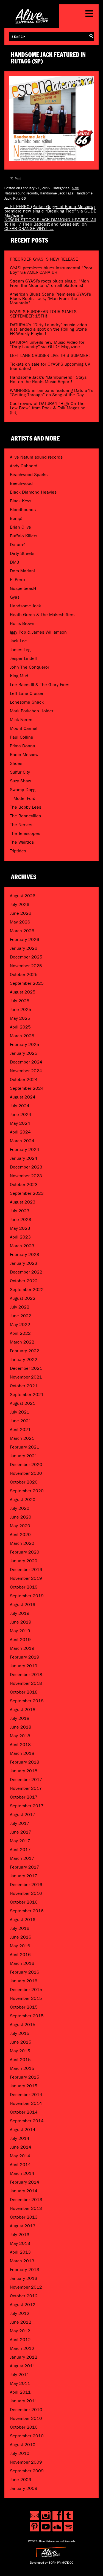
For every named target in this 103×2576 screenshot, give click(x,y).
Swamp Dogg (23, 790)
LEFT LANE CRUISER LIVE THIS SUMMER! (50, 355)
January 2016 (24, 1981)
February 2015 (25, 2077)
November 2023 (26, 1176)
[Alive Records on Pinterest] (34, 2527)
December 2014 (26, 2095)
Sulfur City (20, 772)
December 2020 (26, 1465)
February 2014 (25, 2182)
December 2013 (26, 2200)
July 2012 (20, 2313)
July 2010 (20, 2453)
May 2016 (20, 1946)
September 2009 (27, 2471)
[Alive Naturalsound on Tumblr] (69, 2515)
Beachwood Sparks (29, 475)
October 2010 (24, 2427)
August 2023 (23, 1202)
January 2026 (24, 948)
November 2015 (26, 1998)
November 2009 (26, 2462)
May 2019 (20, 1631)
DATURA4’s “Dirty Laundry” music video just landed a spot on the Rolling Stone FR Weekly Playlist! (48, 329)
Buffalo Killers (24, 536)
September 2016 (27, 1911)
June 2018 (21, 1727)
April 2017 (20, 1850)
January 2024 (24, 1158)
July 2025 (20, 1001)
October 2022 (24, 1281)
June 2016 (21, 1937)
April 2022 (20, 1333)
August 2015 (23, 2025)
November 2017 (26, 1788)
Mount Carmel (24, 728)
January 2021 (24, 1456)
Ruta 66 (20, 198)
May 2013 (20, 2243)
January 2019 (24, 1666)
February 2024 (25, 1149)
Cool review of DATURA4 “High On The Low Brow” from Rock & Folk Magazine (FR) (48, 408)
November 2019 (26, 1578)
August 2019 (23, 1605)
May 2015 (20, 2051)
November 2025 (26, 966)
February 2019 (25, 1657)
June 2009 (21, 2480)
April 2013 (20, 2252)
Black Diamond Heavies (33, 492)
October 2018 (24, 1692)
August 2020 (23, 1500)
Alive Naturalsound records (36, 457)
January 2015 (24, 2086)
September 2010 (27, 2436)
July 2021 (20, 1412)
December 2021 (26, 1368)
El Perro (17, 580)
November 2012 (26, 2287)
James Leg (20, 650)
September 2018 (27, 1701)
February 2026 (25, 939)
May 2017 (20, 1841)
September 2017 (27, 1806)
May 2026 (20, 922)
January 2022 (24, 1360)
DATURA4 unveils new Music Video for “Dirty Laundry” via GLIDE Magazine (47, 344)
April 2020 (20, 1535)
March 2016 (22, 1963)
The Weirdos (22, 842)
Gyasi (15, 597)
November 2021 (26, 1377)
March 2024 (22, 1141)
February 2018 (25, 1762)
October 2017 (24, 1797)
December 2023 (26, 1167)
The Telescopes (25, 833)
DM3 (15, 562)
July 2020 (20, 1508)
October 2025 (24, 974)
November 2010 (26, 2418)
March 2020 (22, 1543)
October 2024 (24, 1079)
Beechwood (21, 483)
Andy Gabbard (24, 466)
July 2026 (20, 904)
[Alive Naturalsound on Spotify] (69, 2527)
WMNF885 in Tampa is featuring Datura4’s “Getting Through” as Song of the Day (51, 393)
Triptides (18, 851)
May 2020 (20, 1526)
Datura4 (18, 545)
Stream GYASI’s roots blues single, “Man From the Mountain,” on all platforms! (49, 283)
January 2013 (24, 2278)
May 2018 (20, 1736)
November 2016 (26, 1893)
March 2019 (22, 1648)
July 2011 (20, 2375)
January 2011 (24, 2401)
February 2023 (25, 1255)
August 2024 (23, 1097)
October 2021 (24, 1386)
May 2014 (20, 2156)
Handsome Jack (52, 193)
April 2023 (20, 1237)
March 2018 (22, 1753)
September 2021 (27, 1395)
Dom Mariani (22, 571)
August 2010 (23, 2445)
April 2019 (20, 1640)
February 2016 (25, 1972)
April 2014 (20, 2165)
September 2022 (27, 1290)
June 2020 (21, 1517)
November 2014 (26, 2103)
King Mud (19, 676)
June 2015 (21, 2042)
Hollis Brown (22, 623)
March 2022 (22, 1342)
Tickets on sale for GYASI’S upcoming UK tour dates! (50, 366)
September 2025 (27, 983)
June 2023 (21, 1219)
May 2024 (20, 1123)
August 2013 (23, 2226)
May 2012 (20, 2331)
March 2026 (22, 931)
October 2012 (24, 2296)
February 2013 (25, 2270)
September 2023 (27, 1193)
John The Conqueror (30, 667)
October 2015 (24, 2007)
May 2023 (20, 1228)
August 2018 (23, 1710)
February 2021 (25, 1447)
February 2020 (25, 1552)
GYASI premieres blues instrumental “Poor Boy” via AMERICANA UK (51, 270)
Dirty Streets (22, 553)
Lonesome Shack (27, 702)
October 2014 (24, 2112)
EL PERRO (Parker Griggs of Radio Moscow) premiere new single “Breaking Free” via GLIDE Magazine (50, 211)
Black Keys (21, 501)
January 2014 (24, 2191)
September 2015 (27, 2016)
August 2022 (23, 1298)
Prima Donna (23, 746)
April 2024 (20, 1132)
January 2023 (24, 1263)
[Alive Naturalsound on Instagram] (46, 2515)
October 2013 (24, 2217)
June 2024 (21, 1114)
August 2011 (23, 2366)
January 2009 (24, 2488)
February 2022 (25, 1351)
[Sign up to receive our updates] (34, 2515)
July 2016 (20, 1928)
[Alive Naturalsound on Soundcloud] (57, 2527)
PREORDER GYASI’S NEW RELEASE (44, 259)
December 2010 (26, 2410)
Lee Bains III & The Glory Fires (40, 685)
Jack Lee (18, 641)
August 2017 (23, 1815)
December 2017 (26, 1780)
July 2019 (20, 1613)
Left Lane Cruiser (27, 693)
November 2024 (26, 1071)
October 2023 (24, 1184)
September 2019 (27, 1596)
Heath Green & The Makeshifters (42, 615)
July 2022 (20, 1307)
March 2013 (22, 2261)
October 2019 (24, 1587)
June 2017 (21, 1832)
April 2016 (20, 1955)
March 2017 (22, 1858)
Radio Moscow (24, 755)
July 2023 (20, 1211)
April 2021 (20, 1430)
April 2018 (20, 1745)
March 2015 (22, 2068)
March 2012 (22, 2348)
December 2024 (26, 1062)
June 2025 (21, 1009)
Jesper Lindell (23, 658)
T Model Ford (23, 798)
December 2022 (26, 1272)
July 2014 (20, 2138)
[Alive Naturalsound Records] (32, 21)
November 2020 (26, 1473)
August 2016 (23, 1920)
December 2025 (26, 957)
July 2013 (20, 2235)
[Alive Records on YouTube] (46, 2527)
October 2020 (24, 1482)
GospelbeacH (23, 588)
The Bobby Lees (26, 807)
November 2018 (26, 1683)
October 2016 (24, 1902)
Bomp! (16, 518)
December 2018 (26, 1675)
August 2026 (23, 896)
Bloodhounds (23, 510)
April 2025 (20, 1027)
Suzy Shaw (20, 781)
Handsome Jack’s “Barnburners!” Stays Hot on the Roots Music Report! (48, 379)
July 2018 (20, 1718)
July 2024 (20, 1106)
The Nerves (21, 825)
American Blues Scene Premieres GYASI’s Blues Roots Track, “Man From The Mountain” (50, 298)
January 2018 (24, 1771)
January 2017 (24, 1876)
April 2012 (20, 2340)
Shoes (16, 763)
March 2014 (22, 2173)
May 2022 (20, 1325)
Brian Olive (20, 527)
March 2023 (22, 1246)
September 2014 (27, 2121)
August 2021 (23, 1403)
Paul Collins (21, 737)
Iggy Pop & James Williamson (38, 632)
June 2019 (21, 1622)
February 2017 (25, 1867)
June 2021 (21, 1421)
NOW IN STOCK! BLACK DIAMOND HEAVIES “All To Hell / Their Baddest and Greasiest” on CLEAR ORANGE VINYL (50, 224)
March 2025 (22, 1036)
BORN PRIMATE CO (61, 2562)
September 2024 (27, 1088)
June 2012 (21, 2322)
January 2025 (24, 1053)
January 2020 (24, 1561)
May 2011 (20, 2383)
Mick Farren (21, 720)
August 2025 (23, 992)
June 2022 (21, 1316)
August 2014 (23, 2130)
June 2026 (21, 913)
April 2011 (20, 2392)
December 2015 (26, 1990)
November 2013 (26, 2208)
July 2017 (20, 1823)
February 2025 (25, 1044)
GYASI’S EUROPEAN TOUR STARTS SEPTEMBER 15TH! (43, 314)
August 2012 (23, 2305)
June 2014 (21, 2147)
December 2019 (26, 1570)
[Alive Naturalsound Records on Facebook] (57, 2515)
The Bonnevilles (25, 816)
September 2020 (27, 1491)
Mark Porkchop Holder (32, 711)
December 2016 (26, 1885)
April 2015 (20, 2060)
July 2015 (20, 2033)
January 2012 (24, 2357)
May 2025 (20, 1018)
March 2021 (22, 1438)
